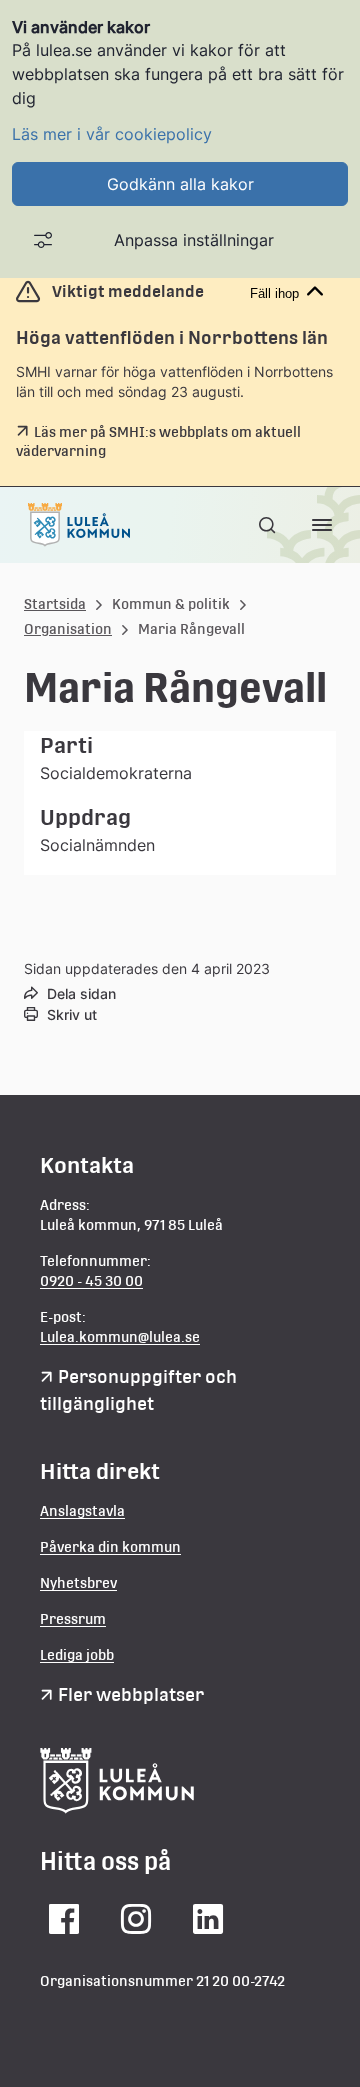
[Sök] (269, 525)
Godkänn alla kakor (180, 184)
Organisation (68, 629)
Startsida (55, 604)
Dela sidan (81, 993)
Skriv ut (72, 1014)
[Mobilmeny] (322, 525)
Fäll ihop (274, 293)
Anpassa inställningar (194, 240)
